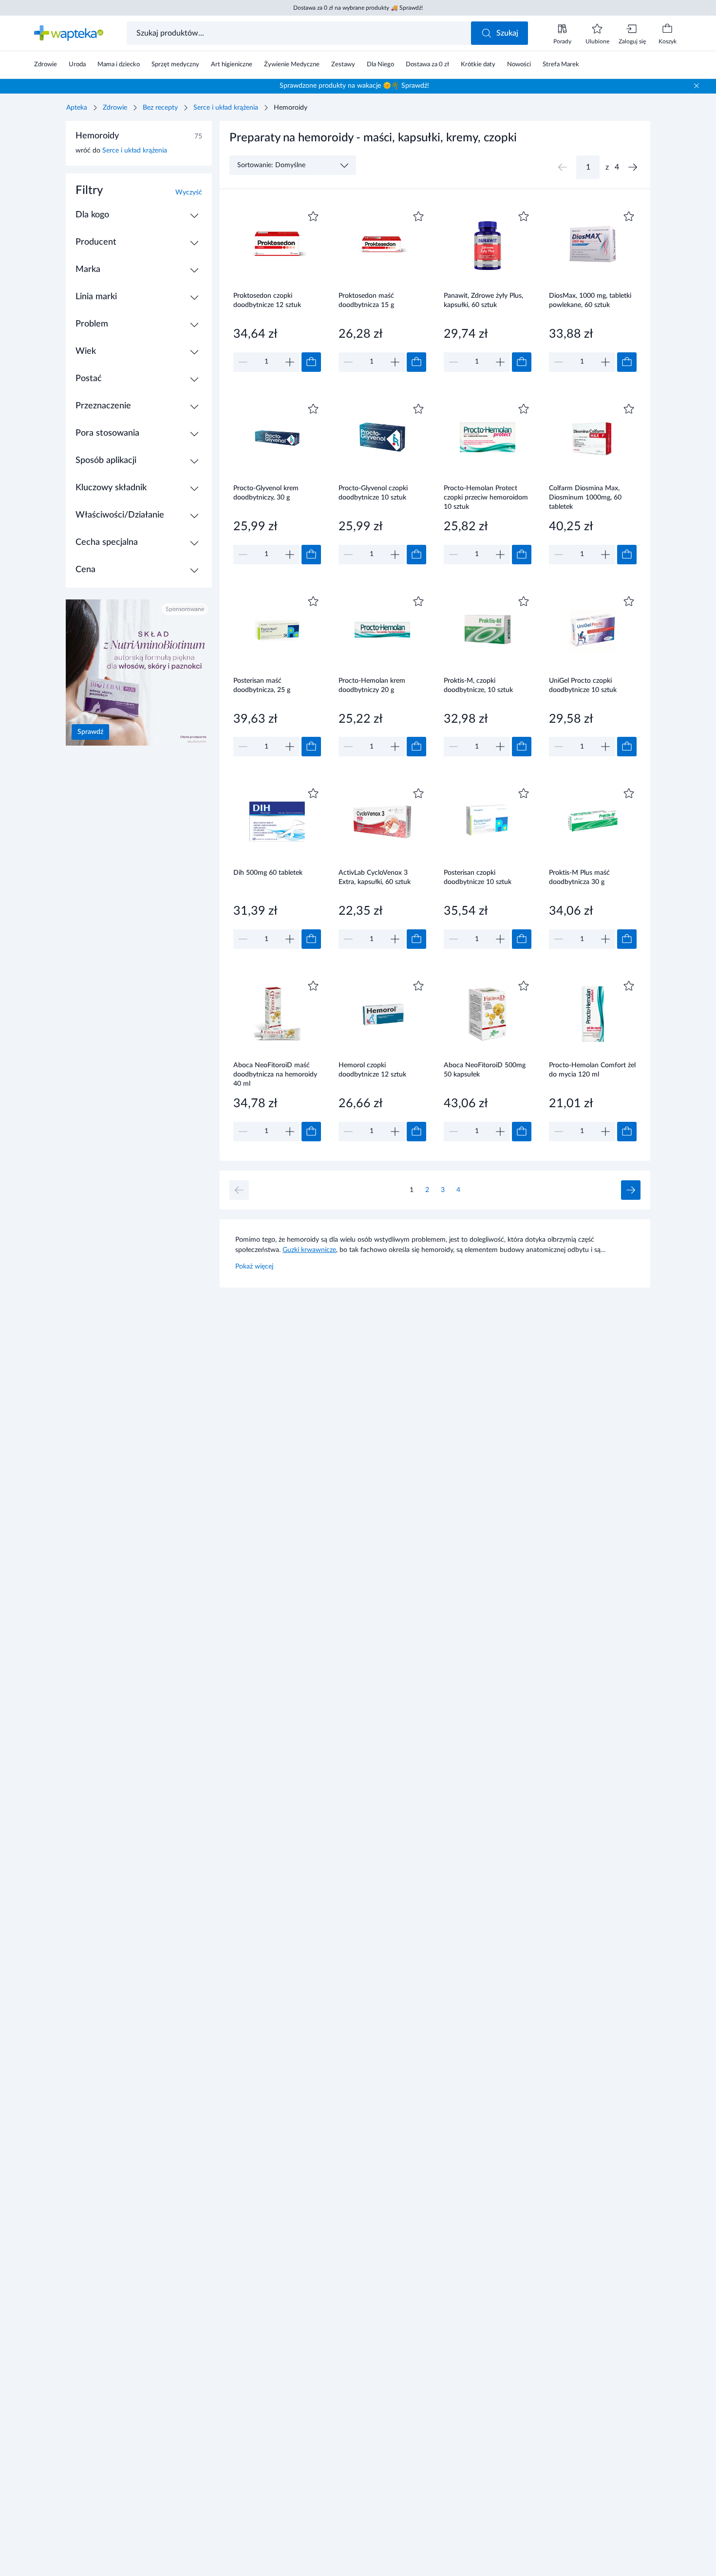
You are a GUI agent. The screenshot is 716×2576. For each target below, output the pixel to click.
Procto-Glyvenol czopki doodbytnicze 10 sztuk (373, 493)
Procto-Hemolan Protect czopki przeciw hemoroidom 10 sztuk (486, 497)
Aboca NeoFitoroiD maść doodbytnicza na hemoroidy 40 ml (275, 1074)
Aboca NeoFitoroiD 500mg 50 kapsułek (485, 1070)
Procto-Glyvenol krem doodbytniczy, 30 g (266, 493)
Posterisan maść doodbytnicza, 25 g (262, 685)
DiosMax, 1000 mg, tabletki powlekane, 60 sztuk (590, 300)
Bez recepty (160, 108)
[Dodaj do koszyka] (311, 362)
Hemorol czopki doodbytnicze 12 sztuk (372, 1070)
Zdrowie (115, 108)
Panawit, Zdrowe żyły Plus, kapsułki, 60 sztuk (483, 300)
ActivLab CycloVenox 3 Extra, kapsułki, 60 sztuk (375, 877)
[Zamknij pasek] (697, 86)
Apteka (77, 108)
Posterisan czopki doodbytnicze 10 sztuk (478, 877)
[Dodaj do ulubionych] (313, 216)
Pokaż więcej (254, 1267)
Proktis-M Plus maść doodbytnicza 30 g (579, 877)
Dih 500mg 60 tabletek (268, 873)
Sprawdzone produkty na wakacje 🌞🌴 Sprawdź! (354, 86)
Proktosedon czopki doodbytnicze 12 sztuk (267, 300)
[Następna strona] (633, 167)
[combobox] (300, 33)
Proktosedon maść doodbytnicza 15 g (366, 300)
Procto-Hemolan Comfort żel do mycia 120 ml (592, 1070)
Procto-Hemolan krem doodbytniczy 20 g (372, 685)
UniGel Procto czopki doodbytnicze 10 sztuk (583, 685)
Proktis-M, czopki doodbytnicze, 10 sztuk (478, 685)
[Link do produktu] (277, 290)
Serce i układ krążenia (226, 108)
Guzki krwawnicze (309, 1250)
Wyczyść (189, 192)
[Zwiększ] (290, 362)
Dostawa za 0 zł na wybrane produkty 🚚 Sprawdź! (358, 8)
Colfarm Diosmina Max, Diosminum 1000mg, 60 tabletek (585, 497)
